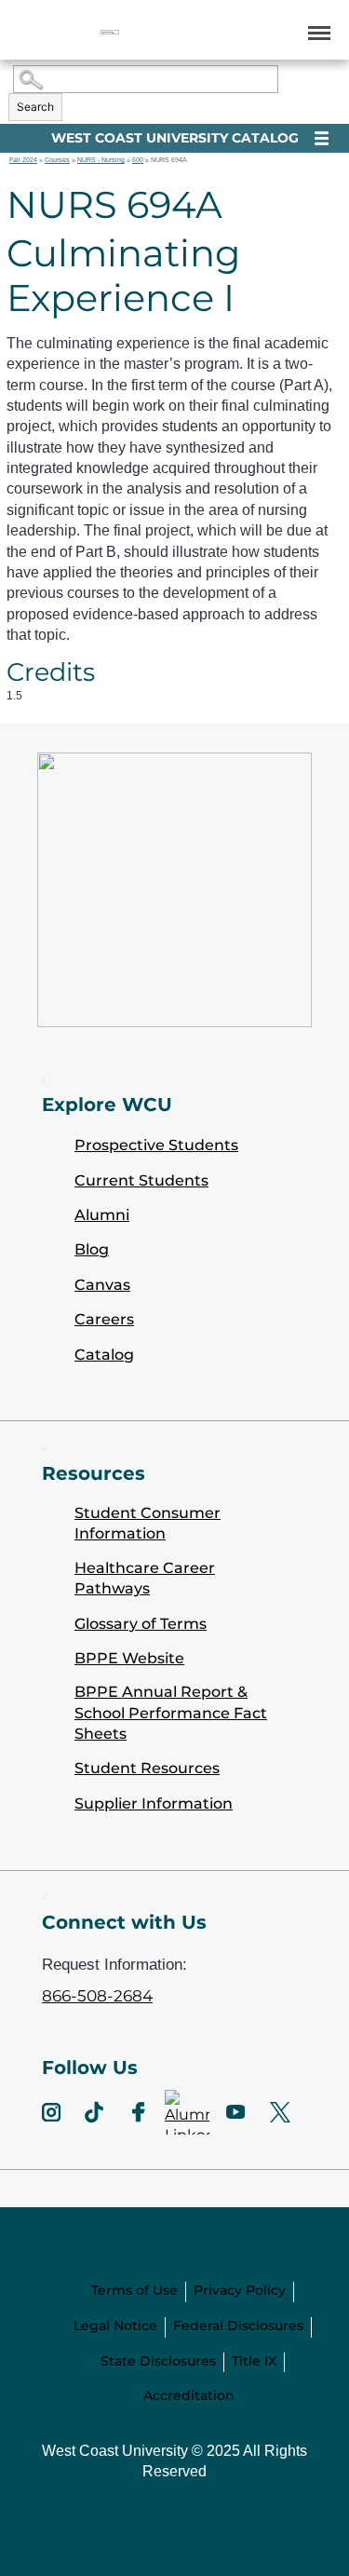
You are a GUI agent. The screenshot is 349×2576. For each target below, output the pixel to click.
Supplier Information (154, 1803)
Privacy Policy (240, 2290)
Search (35, 107)
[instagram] (51, 2112)
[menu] (316, 32)
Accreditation (189, 2395)
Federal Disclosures (238, 2325)
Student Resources (147, 1768)
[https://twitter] (280, 2112)
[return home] (110, 32)
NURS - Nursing (101, 160)
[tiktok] (94, 2112)
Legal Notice (115, 2325)
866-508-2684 (97, 1996)
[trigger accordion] (44, 1898)
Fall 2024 (23, 160)
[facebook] (139, 2112)
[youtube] (235, 2112)
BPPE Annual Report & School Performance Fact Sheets (171, 1713)
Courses (57, 160)
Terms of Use (134, 2290)
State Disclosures (158, 2361)
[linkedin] (187, 2112)
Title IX (254, 2361)
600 (138, 160)
